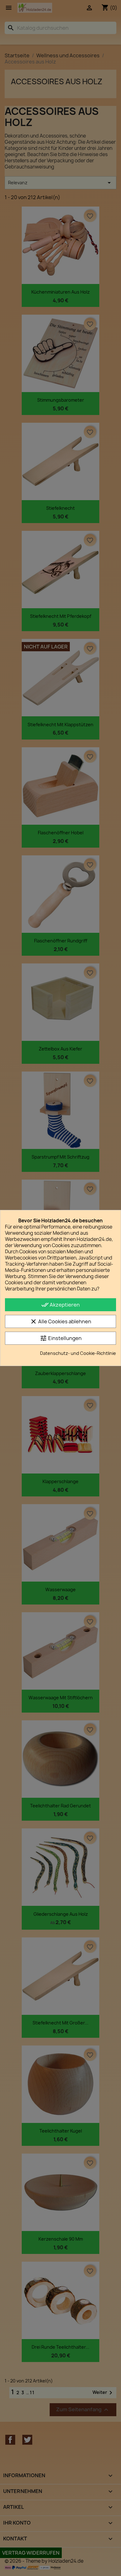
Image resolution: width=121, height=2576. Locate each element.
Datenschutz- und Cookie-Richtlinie (78, 1353)
